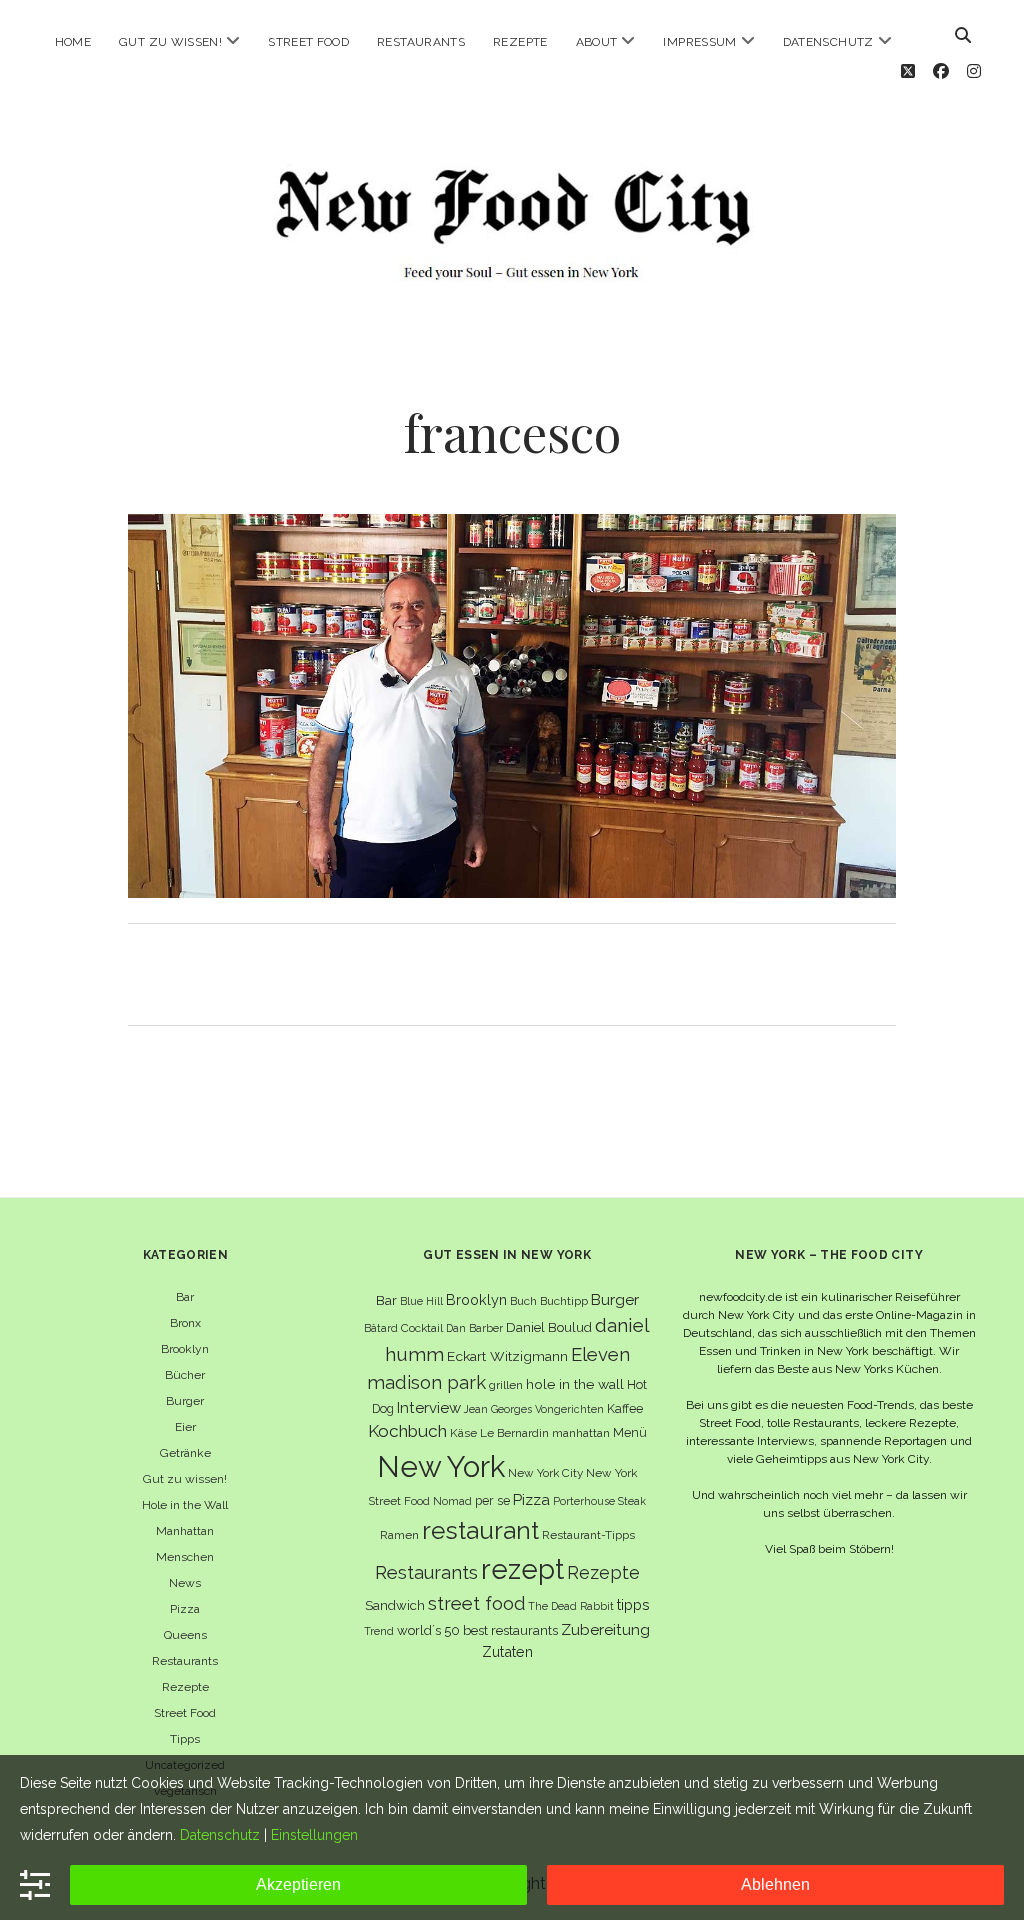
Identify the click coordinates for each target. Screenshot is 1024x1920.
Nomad (452, 1501)
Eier (185, 1427)
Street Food (308, 42)
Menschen (185, 1557)
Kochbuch (407, 1431)
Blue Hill (421, 1301)
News (185, 1583)
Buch (523, 1301)
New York (441, 1466)
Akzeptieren (298, 1884)
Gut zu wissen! (170, 42)
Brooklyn (185, 1349)
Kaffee (625, 1408)
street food (476, 1603)
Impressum (699, 42)
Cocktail (422, 1328)
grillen (506, 1385)
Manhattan (185, 1531)
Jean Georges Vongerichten (534, 1409)
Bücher (185, 1375)
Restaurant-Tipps (588, 1535)
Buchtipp (564, 1301)
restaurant (480, 1530)
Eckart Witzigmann (507, 1356)
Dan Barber (474, 1328)
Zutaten (507, 1651)
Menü (630, 1432)
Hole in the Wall (185, 1505)
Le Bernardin (514, 1433)
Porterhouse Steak (599, 1501)
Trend (379, 1631)
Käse (463, 1433)
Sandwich (395, 1605)
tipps (633, 1604)
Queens (185, 1635)
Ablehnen (775, 1884)
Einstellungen (314, 1835)
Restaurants (421, 42)
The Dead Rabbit (571, 1606)
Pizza (185, 1609)
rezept (522, 1569)
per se (492, 1500)
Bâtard (381, 1328)
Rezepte (520, 42)
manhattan (581, 1433)
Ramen (399, 1535)
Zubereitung (605, 1629)
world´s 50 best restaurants (477, 1630)
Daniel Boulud (549, 1327)
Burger (185, 1401)
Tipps (185, 1739)
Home (73, 42)
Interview (429, 1408)
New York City (545, 1473)
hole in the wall (575, 1384)
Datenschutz (828, 42)
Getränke (185, 1453)
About (597, 42)
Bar (185, 1297)
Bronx (185, 1323)
